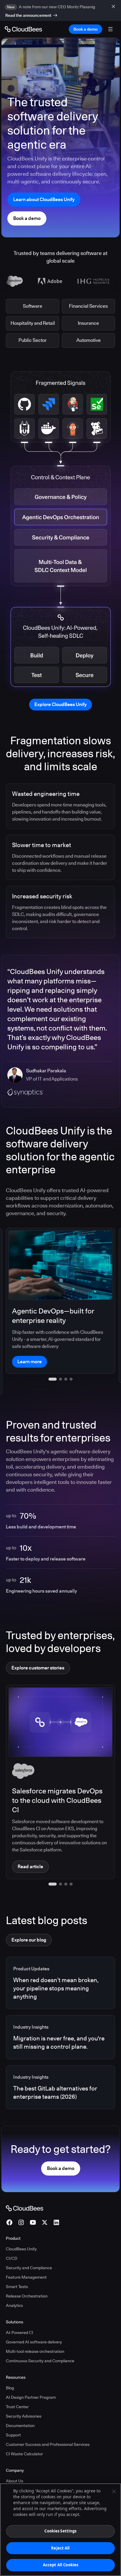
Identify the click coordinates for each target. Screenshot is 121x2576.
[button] (50, 1862)
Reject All (60, 2548)
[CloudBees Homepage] (25, 2186)
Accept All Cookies (60, 2565)
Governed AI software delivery (34, 2320)
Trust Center (17, 2384)
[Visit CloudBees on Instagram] (21, 2200)
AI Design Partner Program (31, 2375)
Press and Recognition (27, 2468)
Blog (10, 2365)
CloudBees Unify (21, 2227)
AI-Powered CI (20, 2310)
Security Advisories (24, 2394)
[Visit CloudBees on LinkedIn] (56, 2200)
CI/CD (12, 2236)
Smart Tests (17, 2264)
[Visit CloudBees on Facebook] (9, 2200)
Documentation (20, 2403)
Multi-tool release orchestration (35, 2329)
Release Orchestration (27, 2274)
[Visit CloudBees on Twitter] (45, 2200)
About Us (15, 2459)
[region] (60, 2530)
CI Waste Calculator (24, 2431)
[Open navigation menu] (110, 29)
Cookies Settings (60, 2531)
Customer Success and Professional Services (48, 2422)
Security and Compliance (29, 2245)
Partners (14, 2477)
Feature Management (26, 2255)
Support (13, 2413)
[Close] (114, 2491)
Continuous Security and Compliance (40, 2338)
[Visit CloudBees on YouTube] (33, 2200)
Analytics (14, 2283)
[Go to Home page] (23, 29)
